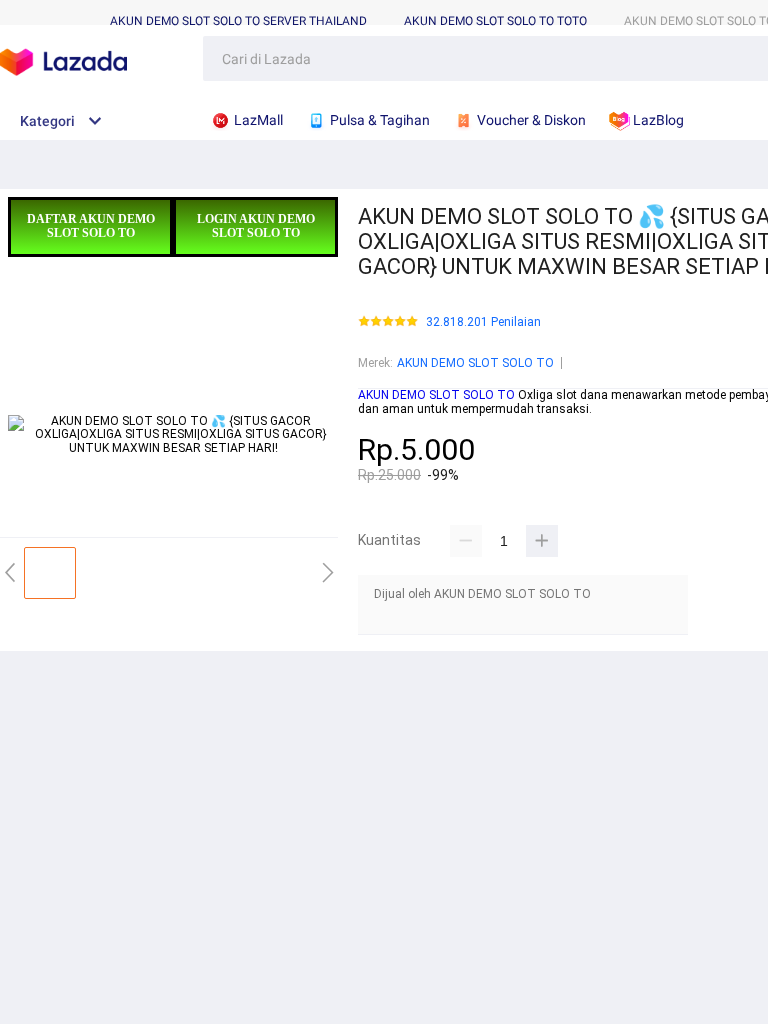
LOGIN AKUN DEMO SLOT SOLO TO (256, 226)
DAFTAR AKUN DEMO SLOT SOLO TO (91, 226)
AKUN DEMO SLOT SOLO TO (475, 363)
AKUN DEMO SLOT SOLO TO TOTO (495, 21)
